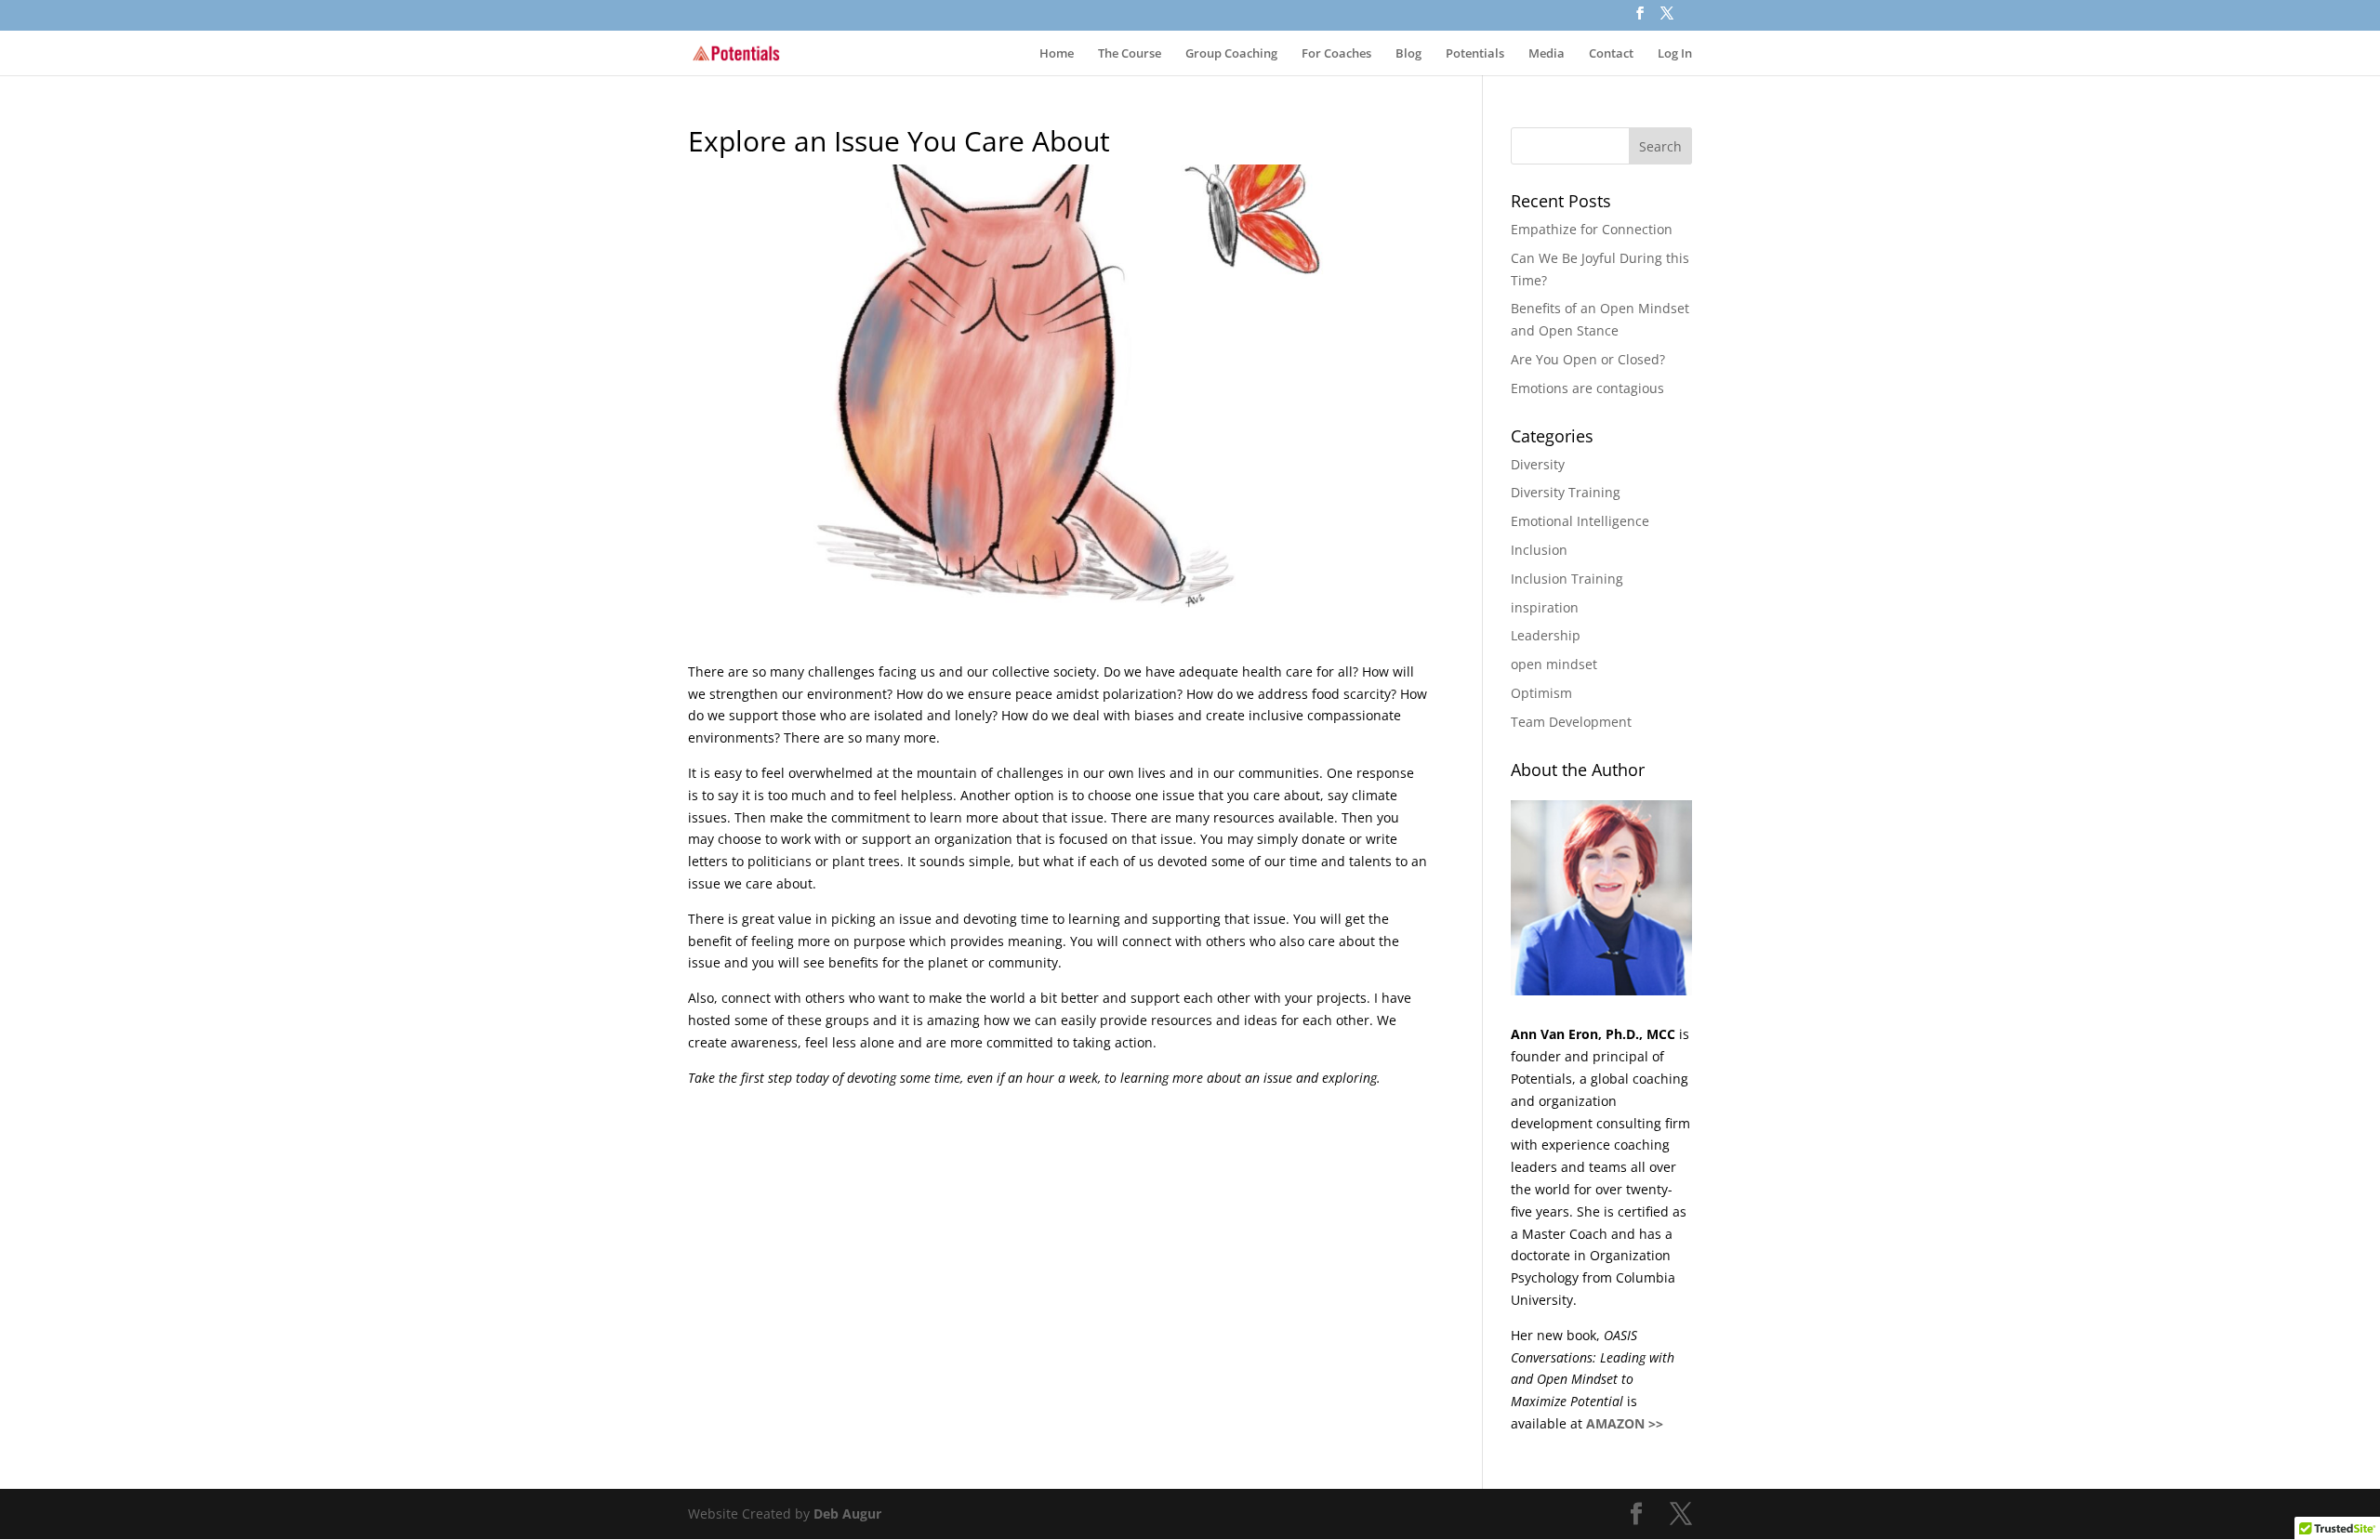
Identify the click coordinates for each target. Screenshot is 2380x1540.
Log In (1675, 54)
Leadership (1546, 635)
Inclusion (1539, 550)
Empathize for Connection (1592, 229)
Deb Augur (847, 1514)
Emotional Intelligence (1580, 521)
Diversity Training (1566, 492)
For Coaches (1336, 54)
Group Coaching (1231, 54)
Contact (1611, 54)
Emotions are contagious (1587, 388)
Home (1057, 54)
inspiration (1545, 607)
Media (1547, 54)
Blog (1408, 54)
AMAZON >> (1625, 1423)
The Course (1130, 54)
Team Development (1571, 722)
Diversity (1538, 464)
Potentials (1475, 54)
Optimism (1541, 693)
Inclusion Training (1567, 579)
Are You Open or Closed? (1588, 359)
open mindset (1554, 664)
